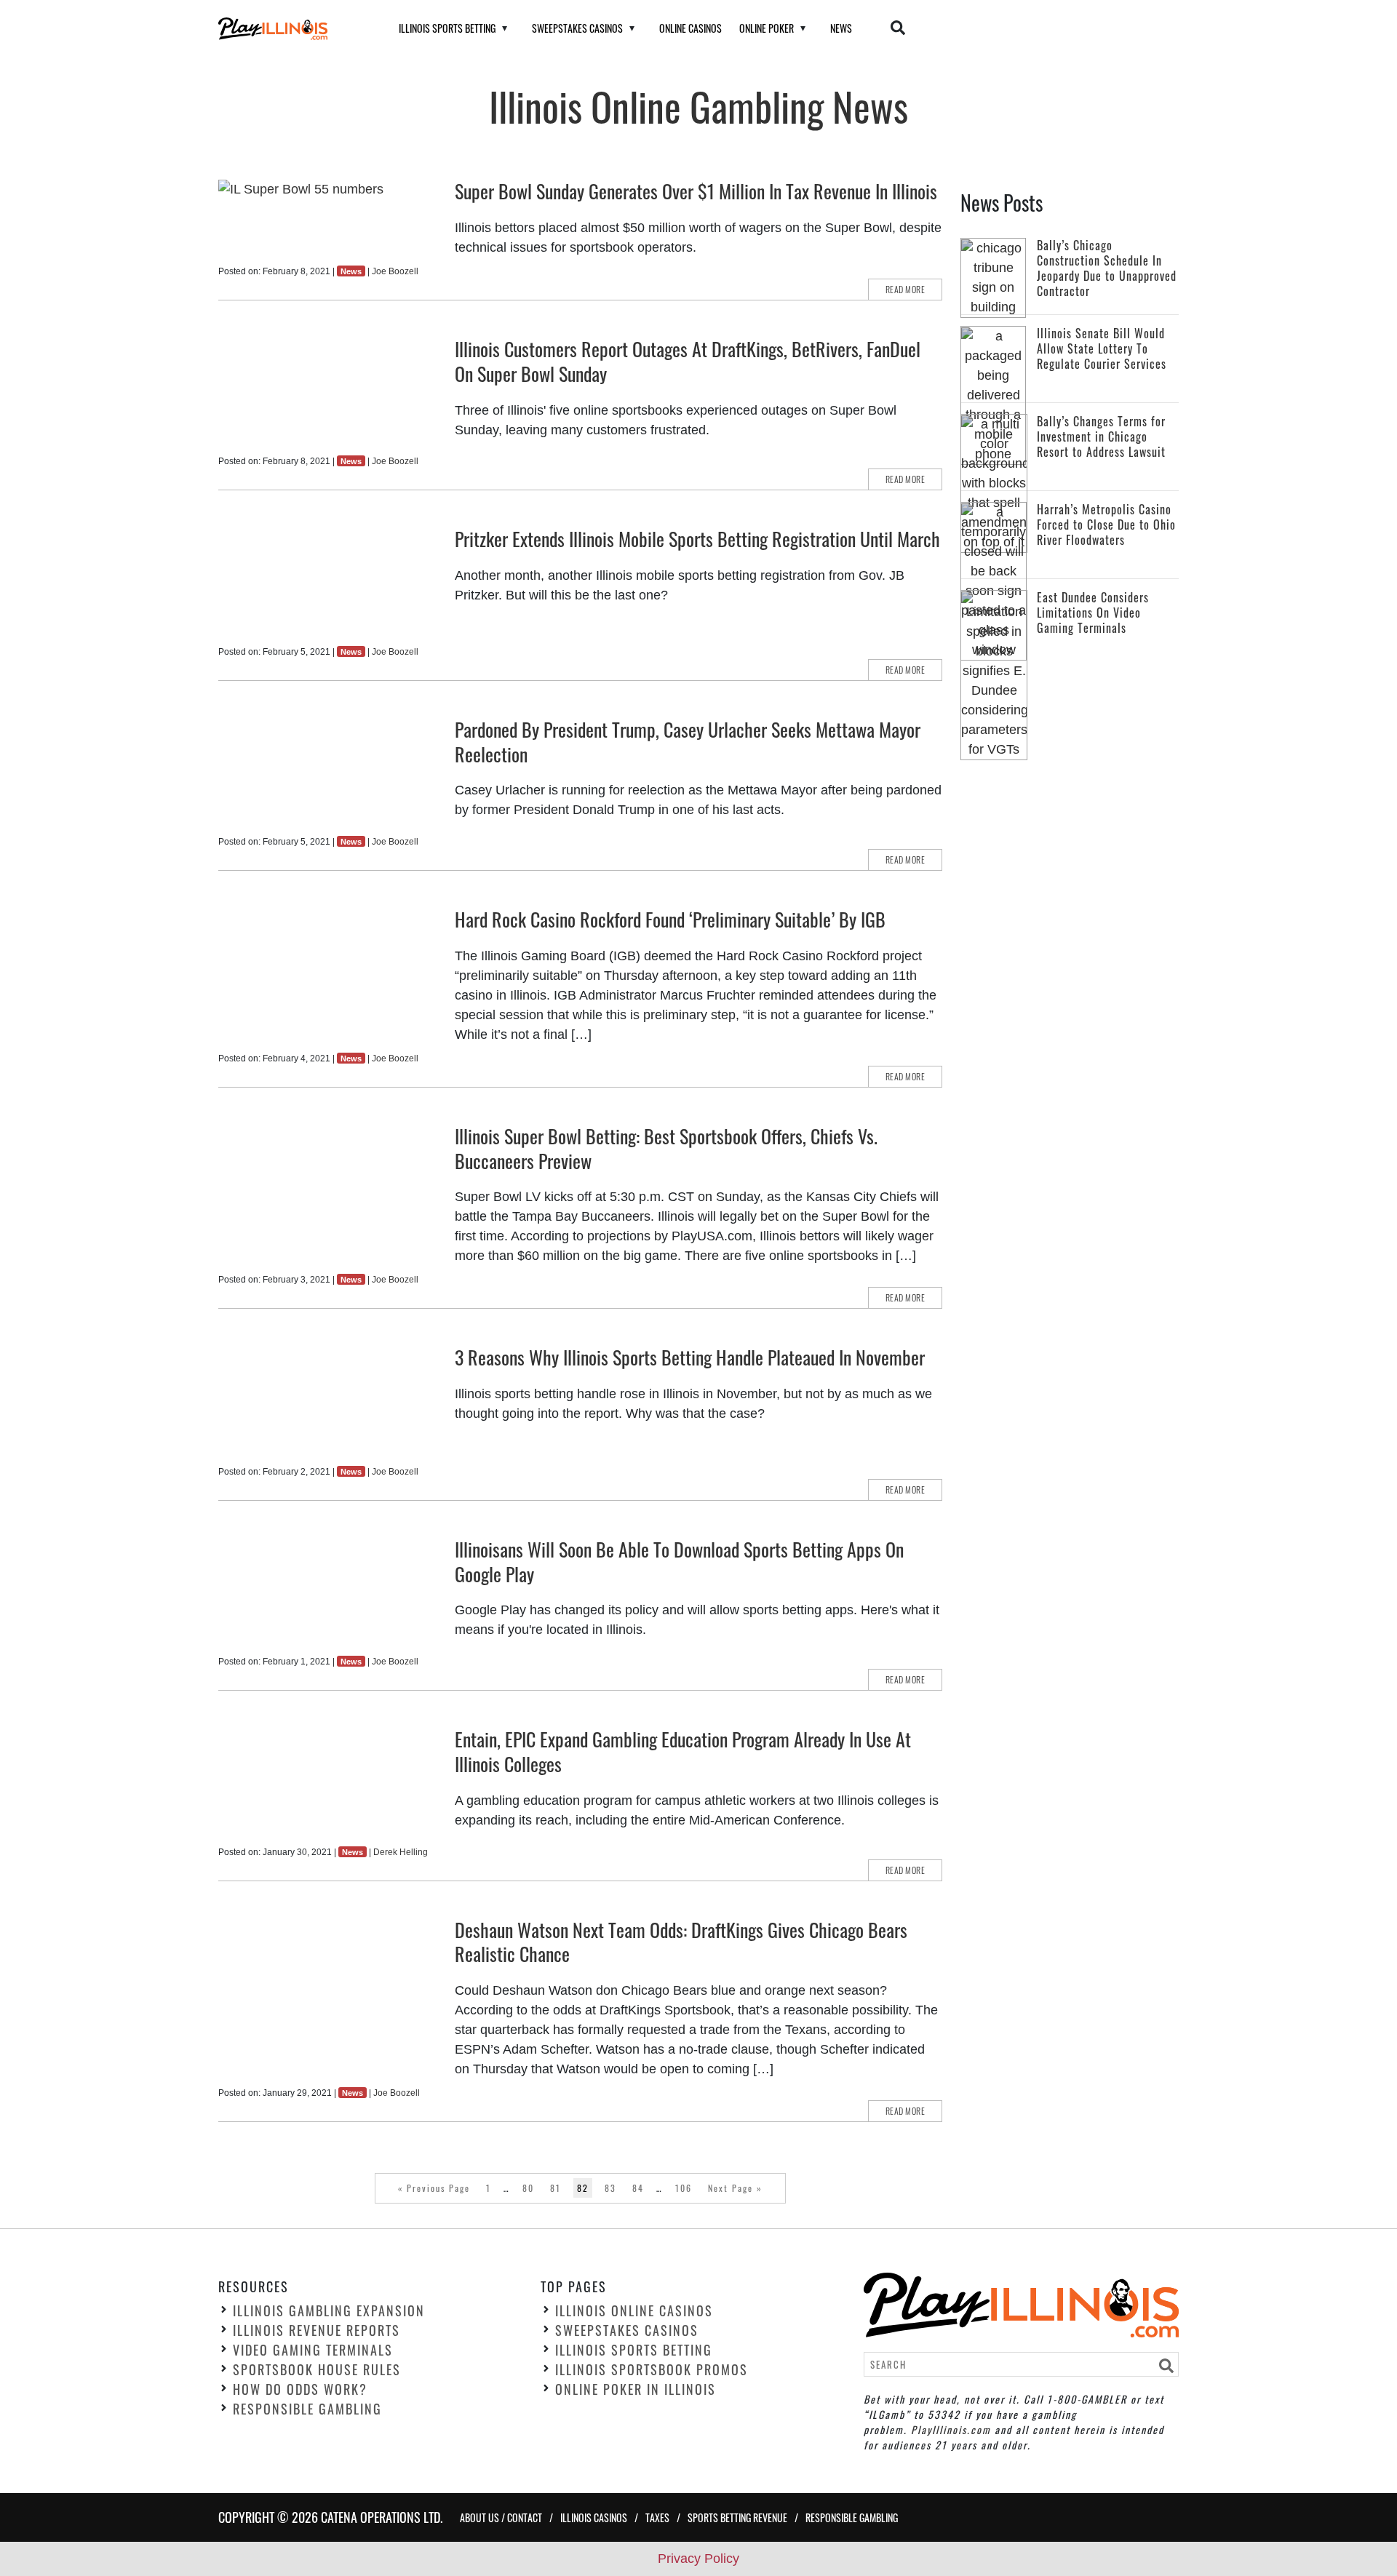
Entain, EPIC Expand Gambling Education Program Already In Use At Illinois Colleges (683, 1751)
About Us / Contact (501, 2517)
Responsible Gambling (307, 2409)
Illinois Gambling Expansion (329, 2310)
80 (528, 2188)
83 (610, 2188)
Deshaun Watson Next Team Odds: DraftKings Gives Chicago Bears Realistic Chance (681, 1942)
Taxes (657, 2517)
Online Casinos (690, 28)
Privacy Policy (698, 2559)
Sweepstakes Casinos (577, 28)
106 (684, 2188)
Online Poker (767, 28)
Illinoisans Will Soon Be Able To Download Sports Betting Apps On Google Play (679, 1562)
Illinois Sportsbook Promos (652, 2369)
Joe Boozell (395, 271)
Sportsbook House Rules (317, 2369)
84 (638, 2188)
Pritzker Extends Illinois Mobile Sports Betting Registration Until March (697, 539)
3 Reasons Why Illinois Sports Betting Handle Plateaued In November (690, 1357)
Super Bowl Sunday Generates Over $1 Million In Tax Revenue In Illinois (696, 191)
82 (583, 2188)
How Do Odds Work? (300, 2389)
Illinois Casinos (594, 2517)
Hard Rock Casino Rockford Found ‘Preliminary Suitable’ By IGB (670, 919)
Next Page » (735, 2188)
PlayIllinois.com (951, 2429)
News (841, 28)
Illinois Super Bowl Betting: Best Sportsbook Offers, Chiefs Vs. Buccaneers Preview (666, 1148)
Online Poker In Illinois (636, 2389)
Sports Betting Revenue (737, 2517)
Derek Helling (401, 1852)
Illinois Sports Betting (447, 28)
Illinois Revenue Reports (317, 2330)
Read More (906, 289)
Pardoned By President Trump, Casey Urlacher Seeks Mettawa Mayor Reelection (688, 742)
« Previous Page (434, 2188)
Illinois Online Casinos (634, 2310)
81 (556, 2188)
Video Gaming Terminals (313, 2350)
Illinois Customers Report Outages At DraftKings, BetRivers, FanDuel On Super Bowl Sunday (688, 361)
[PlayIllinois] (290, 29)
